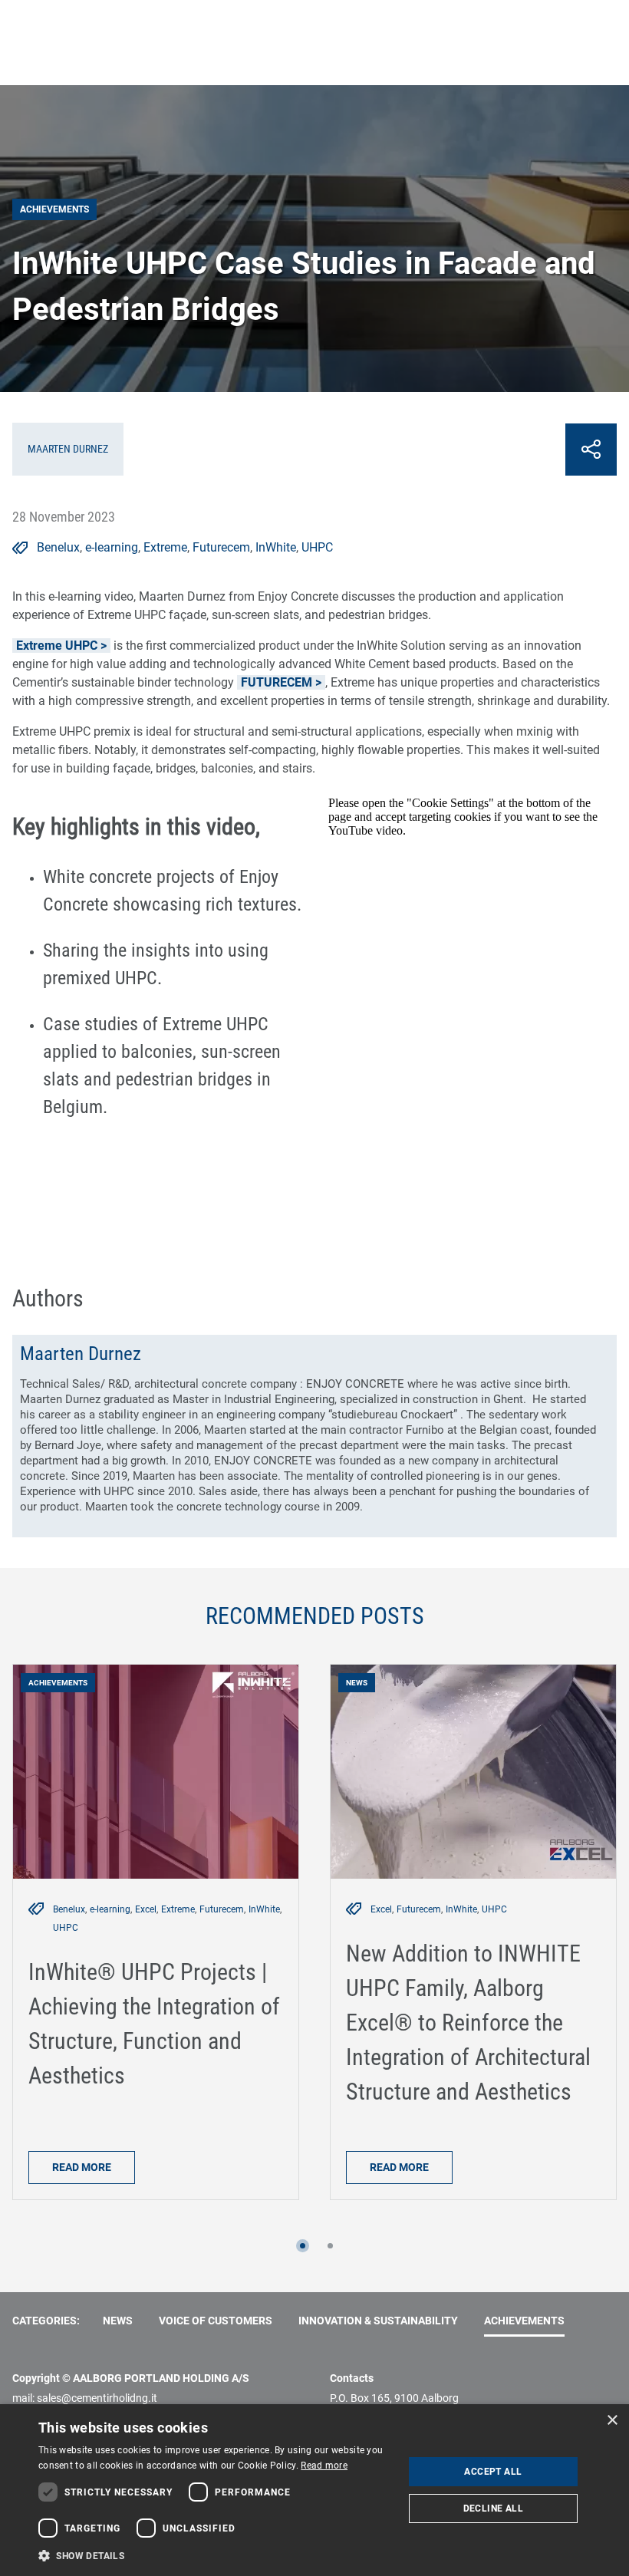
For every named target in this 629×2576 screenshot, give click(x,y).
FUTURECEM (277, 682)
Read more (82, 2167)
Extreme (165, 547)
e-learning (112, 547)
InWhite (276, 547)
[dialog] (314, 2490)
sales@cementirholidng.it (97, 2398)
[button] (303, 2246)
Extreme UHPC (57, 646)
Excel (146, 1909)
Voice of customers (216, 2321)
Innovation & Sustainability (378, 2321)
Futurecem (221, 547)
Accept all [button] (493, 2472)
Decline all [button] (493, 2508)
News (118, 2321)
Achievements (524, 2321)
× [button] (612, 2421)
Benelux (58, 547)
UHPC (317, 547)
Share (591, 450)
